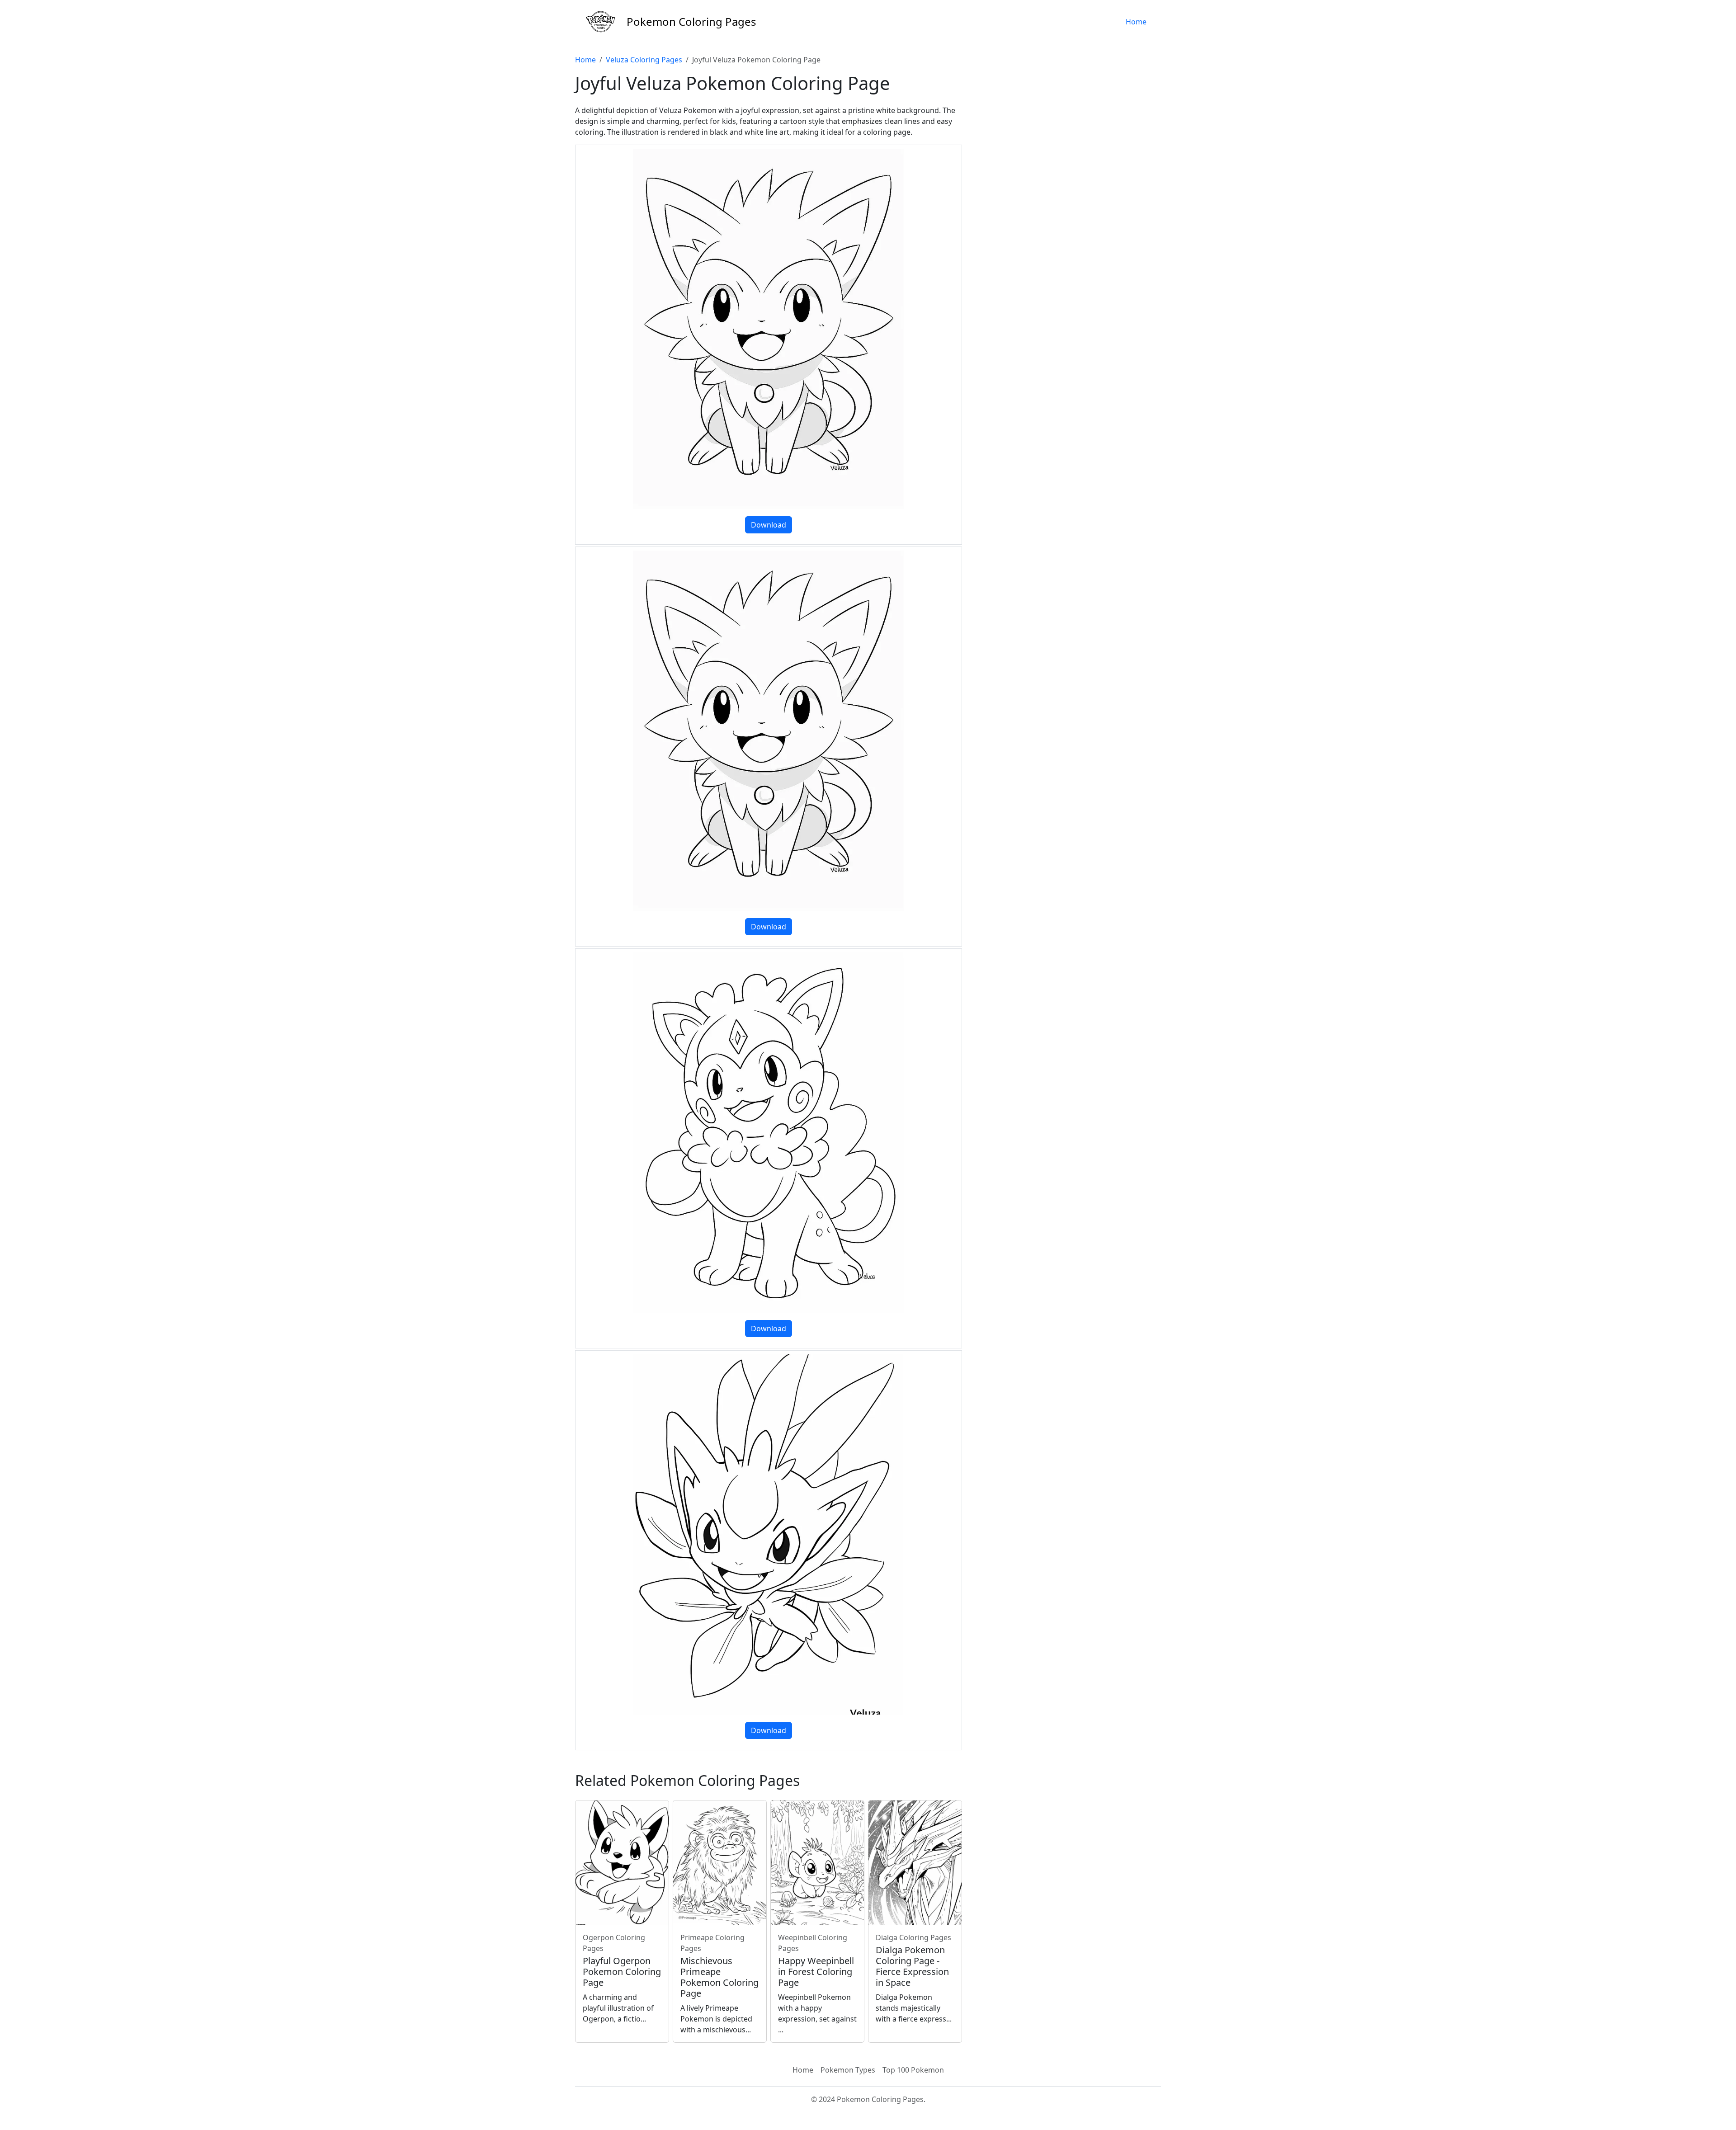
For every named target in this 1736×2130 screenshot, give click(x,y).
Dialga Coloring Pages (913, 1937)
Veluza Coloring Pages (644, 60)
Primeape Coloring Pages (712, 1943)
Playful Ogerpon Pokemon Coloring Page (622, 1972)
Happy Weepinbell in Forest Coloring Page (816, 1972)
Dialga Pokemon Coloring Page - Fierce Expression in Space (912, 1966)
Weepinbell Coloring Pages (813, 1943)
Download (769, 525)
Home (1136, 22)
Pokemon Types (848, 2070)
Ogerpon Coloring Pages (614, 1943)
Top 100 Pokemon (913, 2070)
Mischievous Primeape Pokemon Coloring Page (719, 1977)
